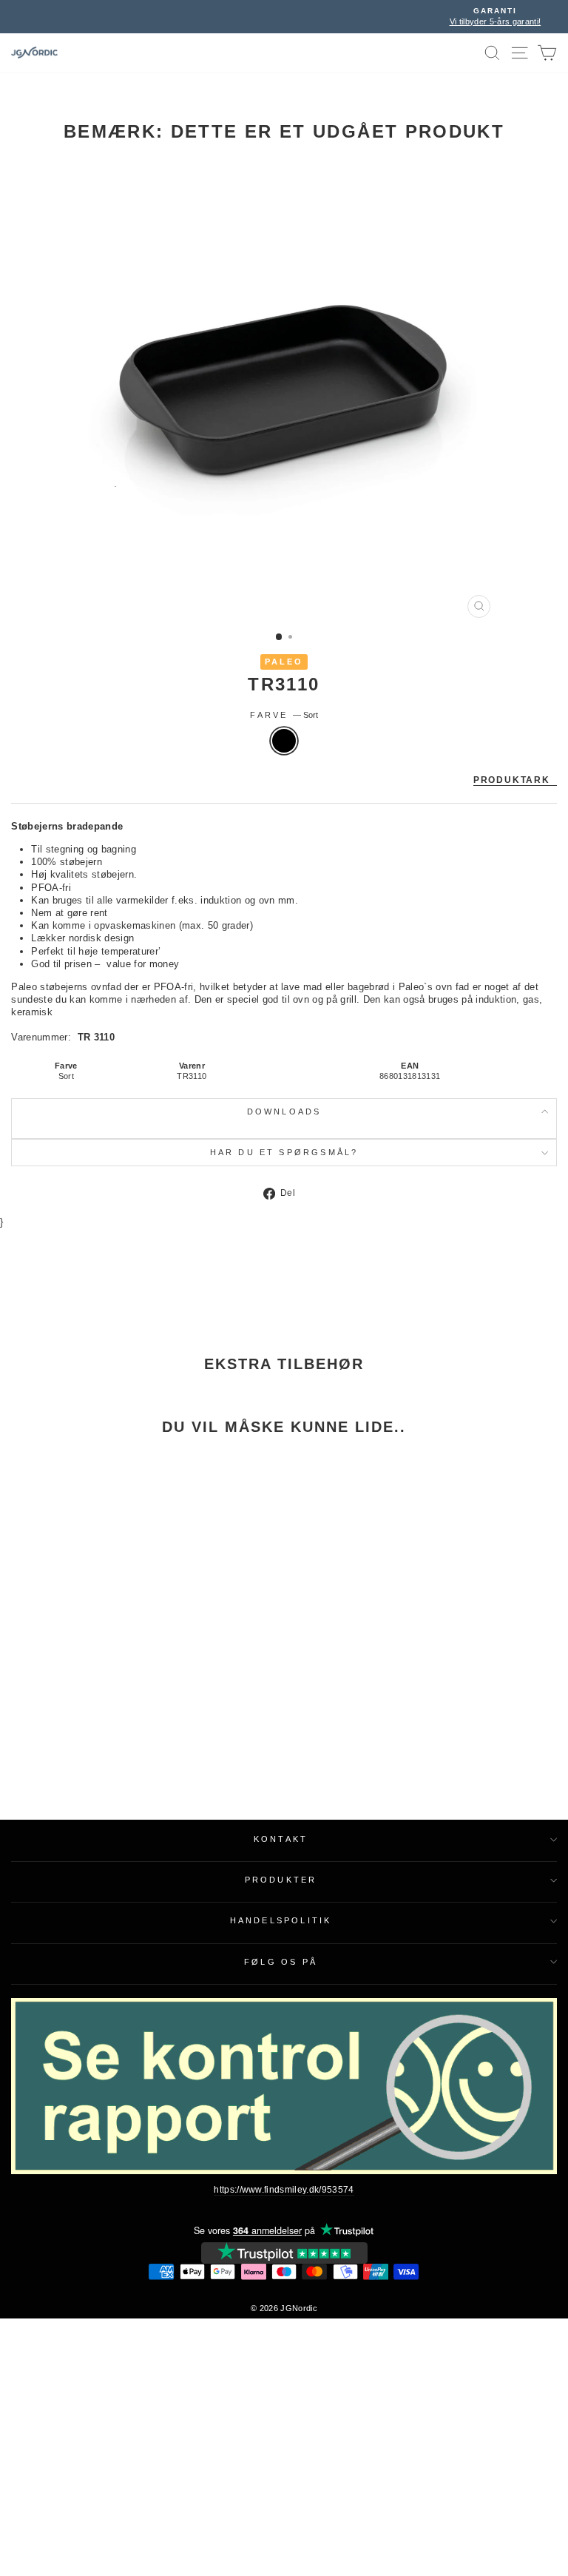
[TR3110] (105, 1591)
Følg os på (281, 1962)
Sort (284, 741)
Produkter (281, 1880)
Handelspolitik (281, 1920)
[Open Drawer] (520, 53)
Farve (284, 715)
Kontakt (281, 1839)
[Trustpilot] (284, 2253)
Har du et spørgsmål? (284, 1152)
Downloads (284, 1112)
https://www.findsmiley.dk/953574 (284, 2190)
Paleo (284, 662)
